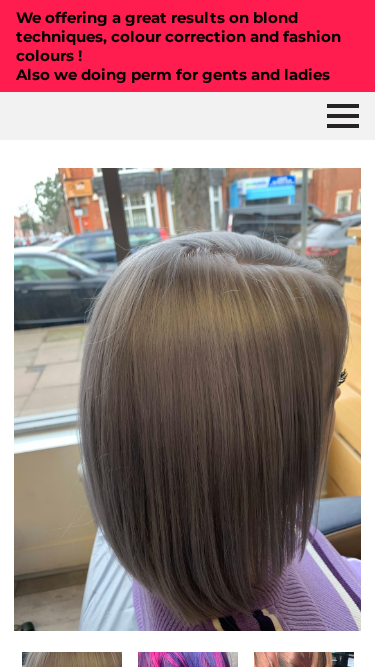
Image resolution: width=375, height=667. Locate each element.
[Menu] (343, 116)
